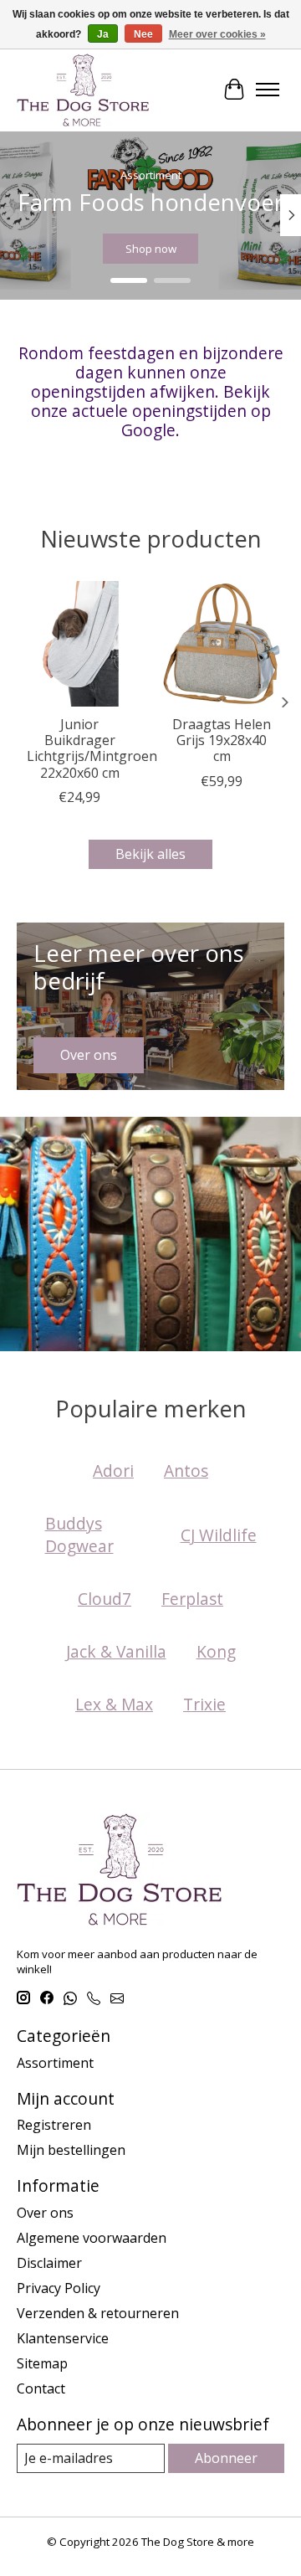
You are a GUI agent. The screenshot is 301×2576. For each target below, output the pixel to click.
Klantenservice (63, 2338)
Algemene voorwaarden (92, 2238)
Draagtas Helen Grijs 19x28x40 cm (222, 740)
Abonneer (226, 2458)
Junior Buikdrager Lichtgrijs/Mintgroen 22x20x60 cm (92, 748)
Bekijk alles (150, 854)
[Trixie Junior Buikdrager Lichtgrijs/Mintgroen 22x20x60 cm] (79, 644)
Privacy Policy (59, 2288)
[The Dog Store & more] (83, 90)
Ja (103, 34)
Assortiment (55, 2063)
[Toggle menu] (268, 90)
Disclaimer (49, 2263)
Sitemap (42, 2363)
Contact (41, 2388)
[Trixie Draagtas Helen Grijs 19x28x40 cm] (222, 644)
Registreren (54, 2125)
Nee (143, 34)
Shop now (151, 249)
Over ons (45, 2213)
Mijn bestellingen (71, 2150)
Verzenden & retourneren (98, 2313)
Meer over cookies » (217, 34)
